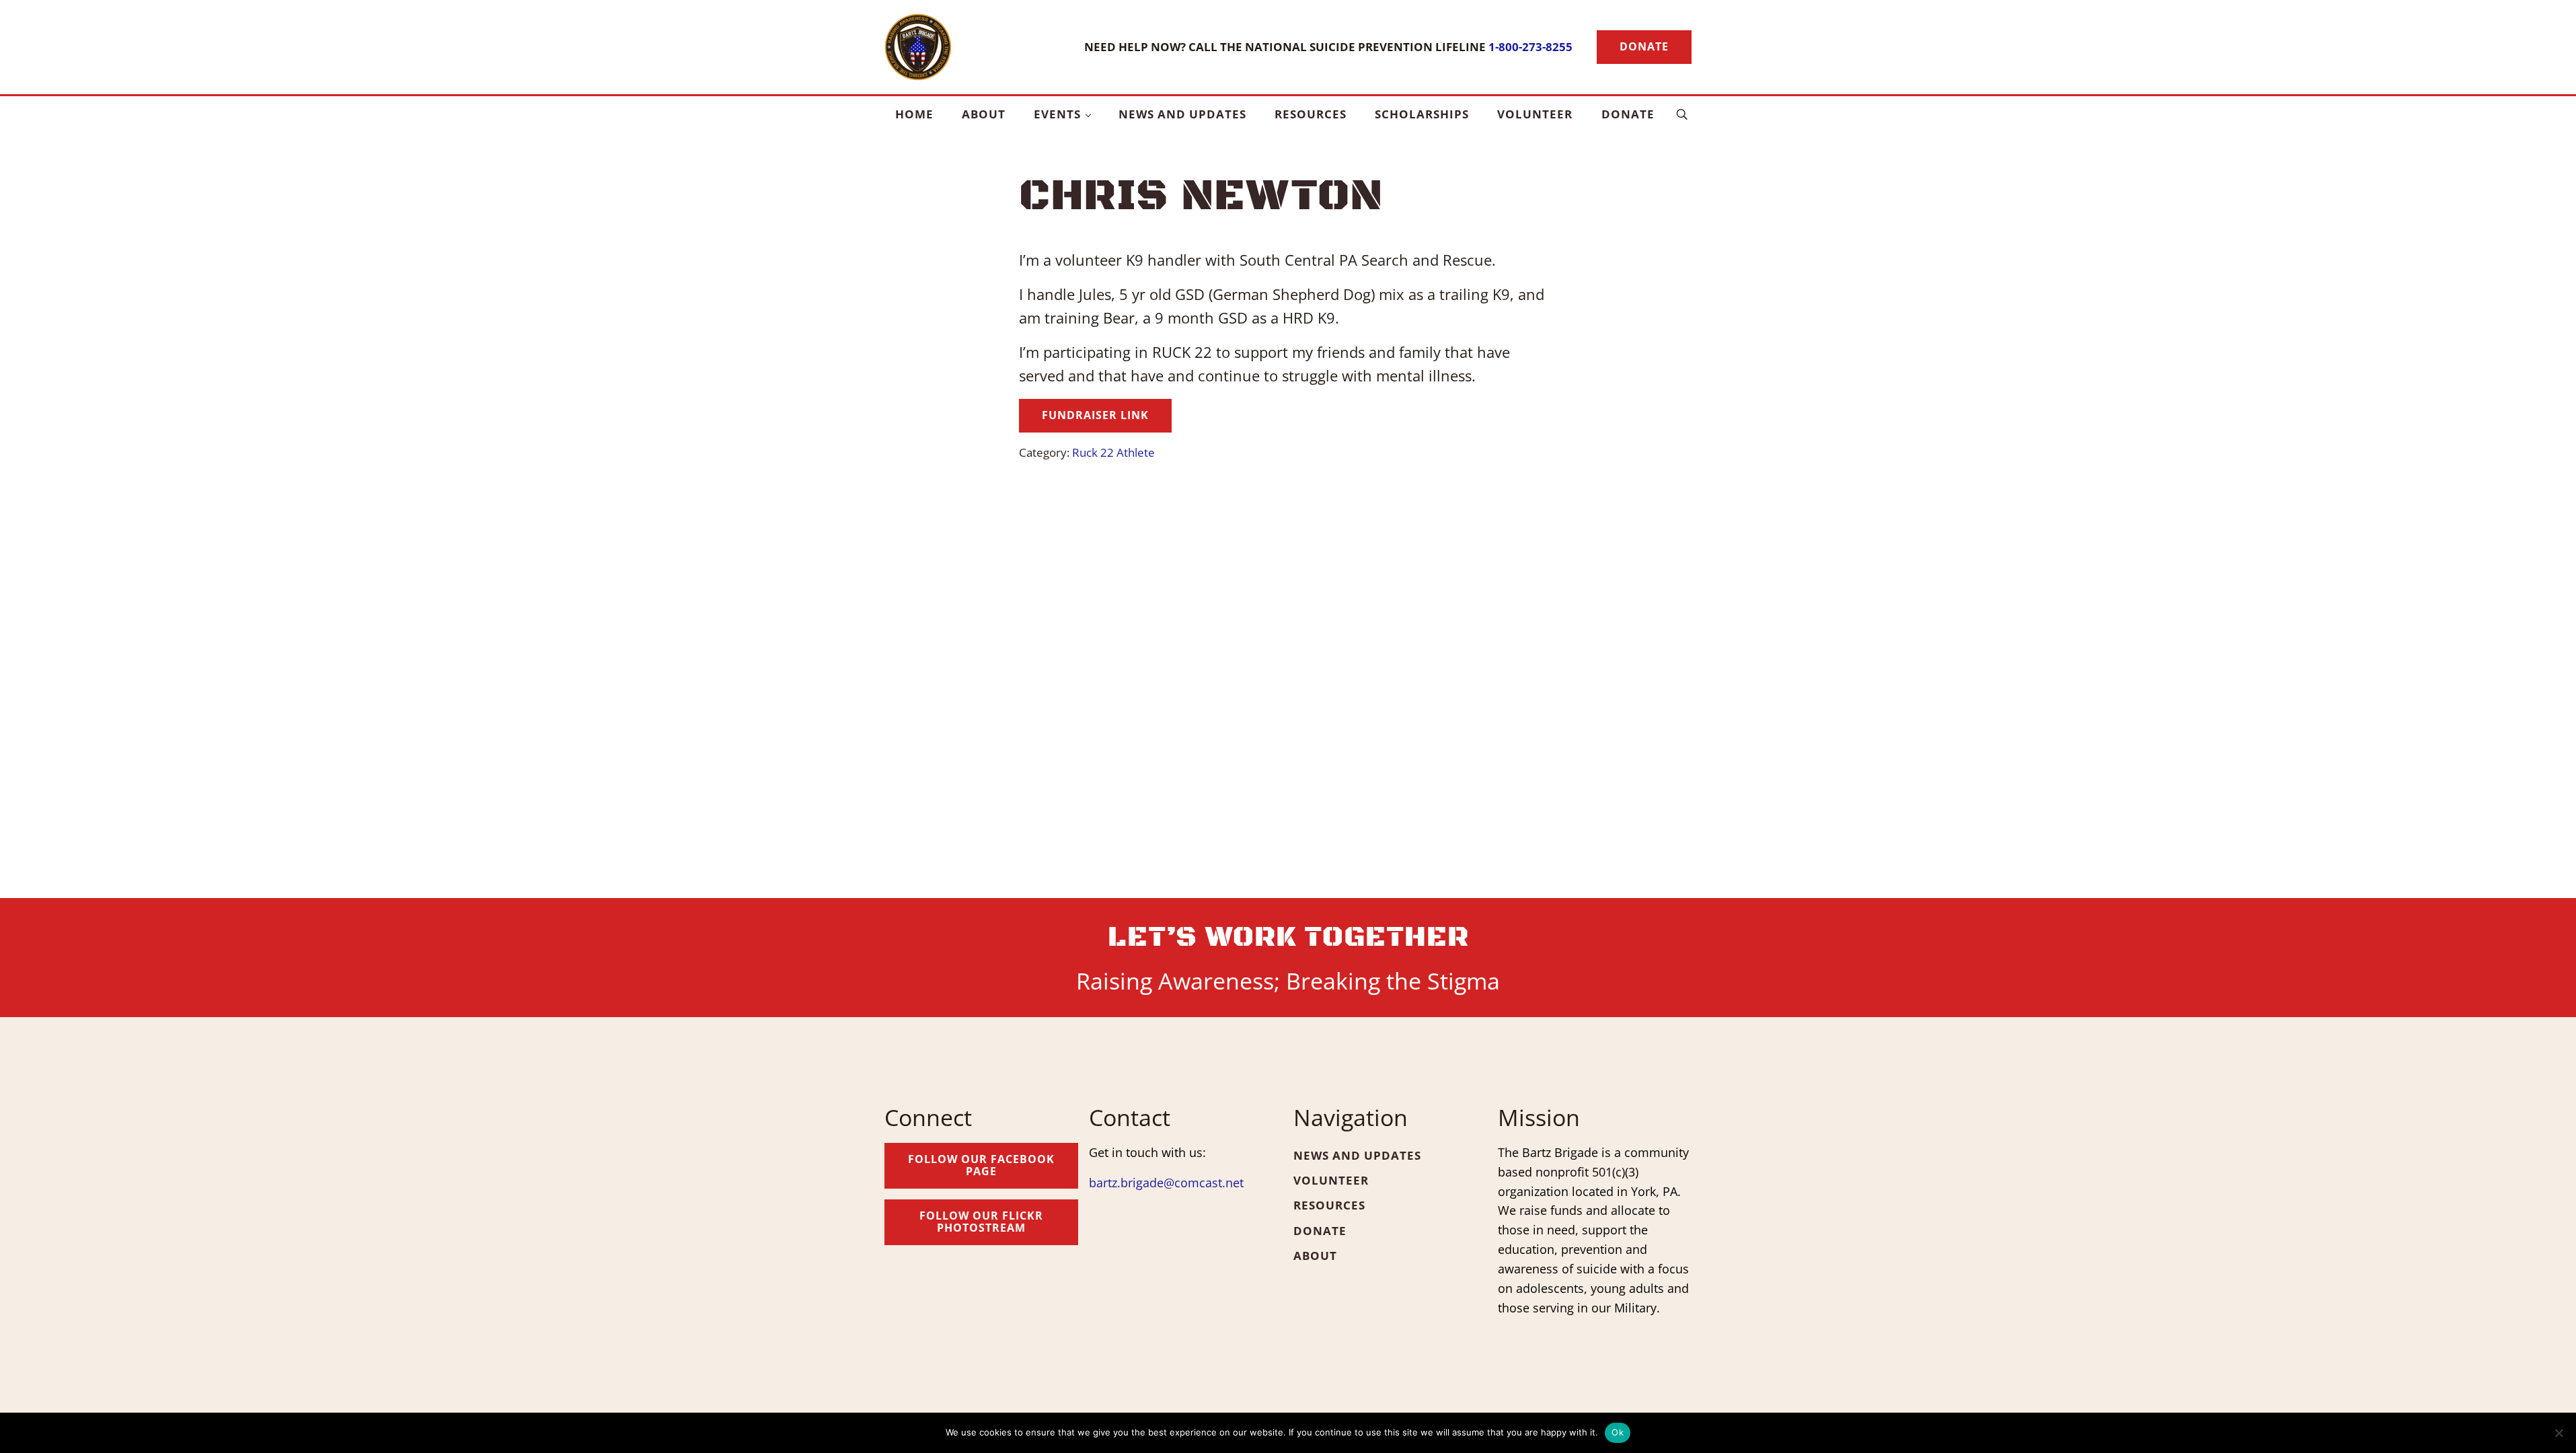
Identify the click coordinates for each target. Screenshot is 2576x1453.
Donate (1644, 46)
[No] (2559, 1433)
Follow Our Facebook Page (981, 1165)
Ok (1618, 1432)
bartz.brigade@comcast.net (1166, 1183)
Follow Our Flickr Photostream (981, 1222)
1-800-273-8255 (1530, 46)
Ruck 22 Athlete (1113, 452)
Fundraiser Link (1095, 415)
